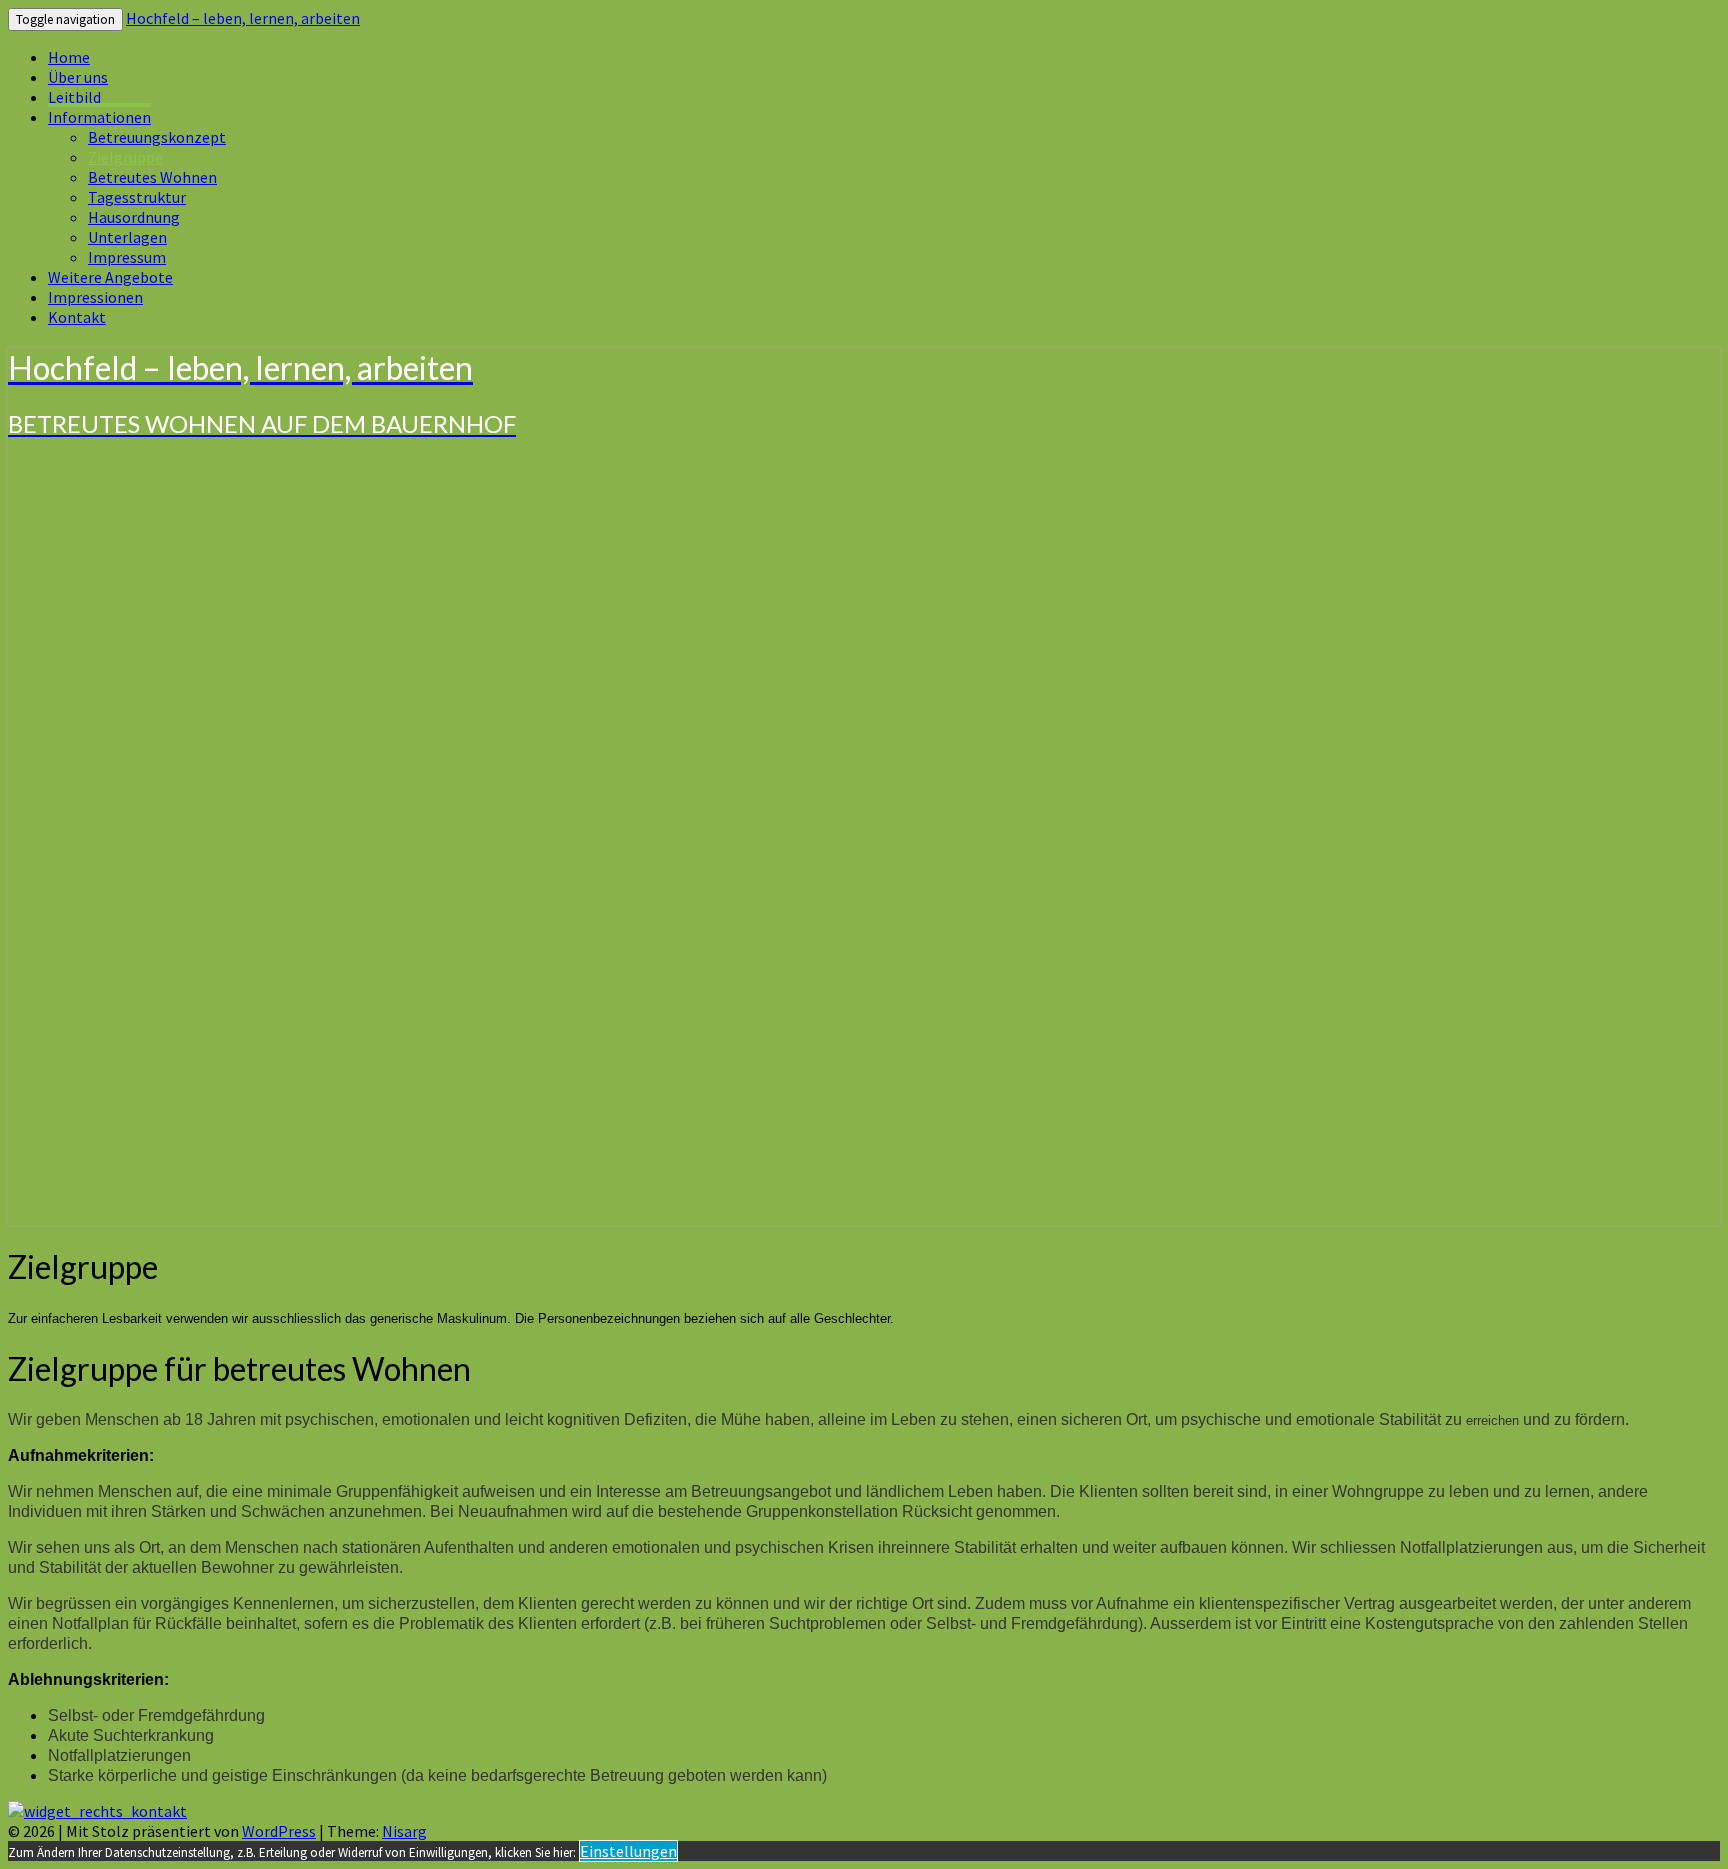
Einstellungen (628, 1851)
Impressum (127, 257)
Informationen (99, 117)
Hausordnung (134, 217)
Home (69, 57)
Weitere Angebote (110, 277)
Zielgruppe (125, 157)
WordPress (279, 1831)
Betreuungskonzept (157, 137)
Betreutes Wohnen (152, 177)
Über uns (78, 77)
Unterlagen (127, 237)
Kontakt (77, 317)
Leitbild (74, 97)
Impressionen (95, 297)
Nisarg (404, 1831)
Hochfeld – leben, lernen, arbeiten (243, 18)
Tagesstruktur (137, 197)
